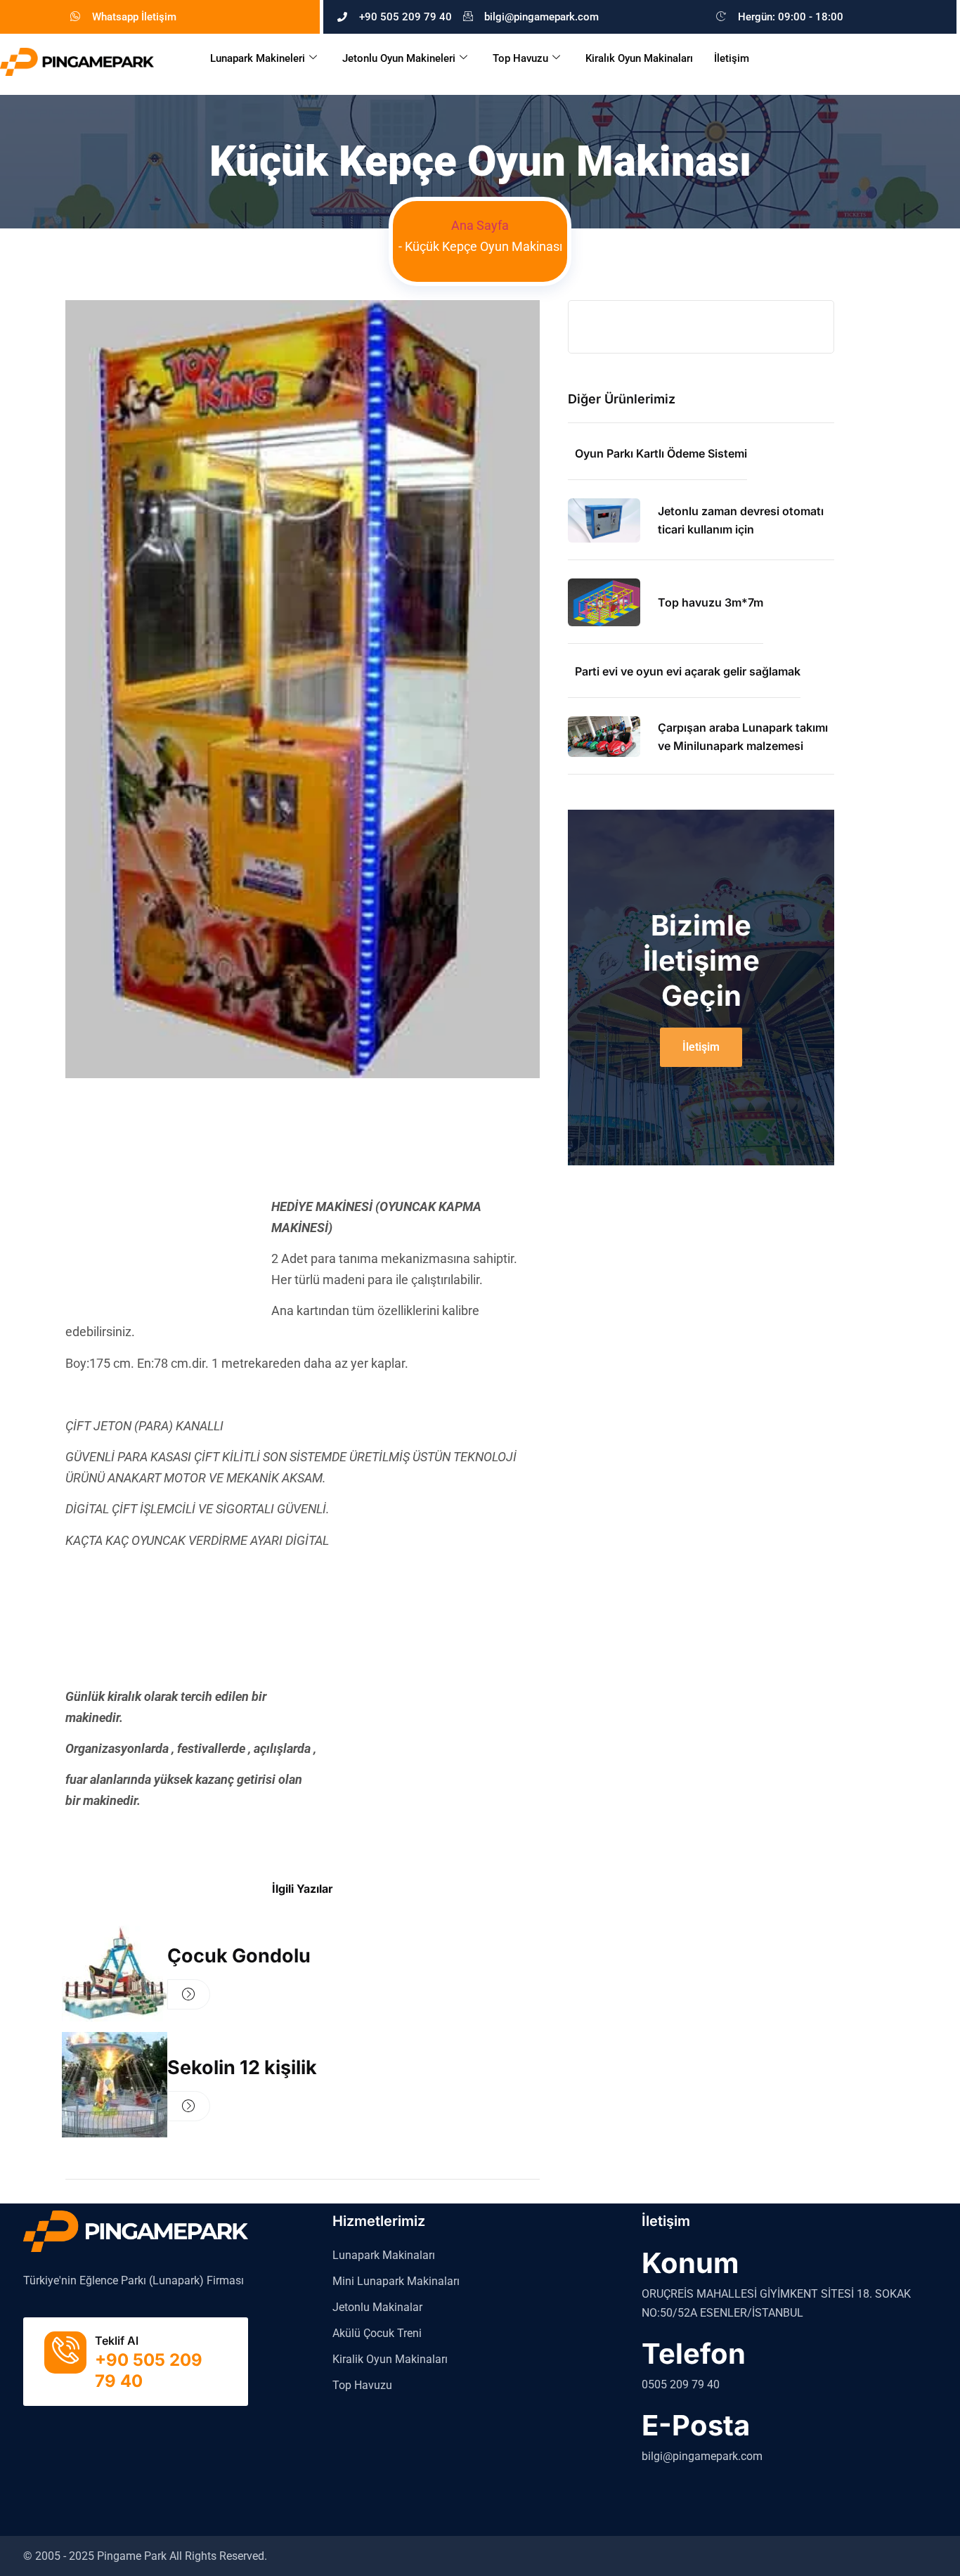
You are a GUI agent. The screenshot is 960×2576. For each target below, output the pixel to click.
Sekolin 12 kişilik (242, 2067)
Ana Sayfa (480, 225)
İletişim (732, 58)
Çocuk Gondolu (239, 1956)
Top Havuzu (520, 58)
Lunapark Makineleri (258, 58)
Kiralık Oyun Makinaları (639, 58)
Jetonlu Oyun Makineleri (399, 58)
